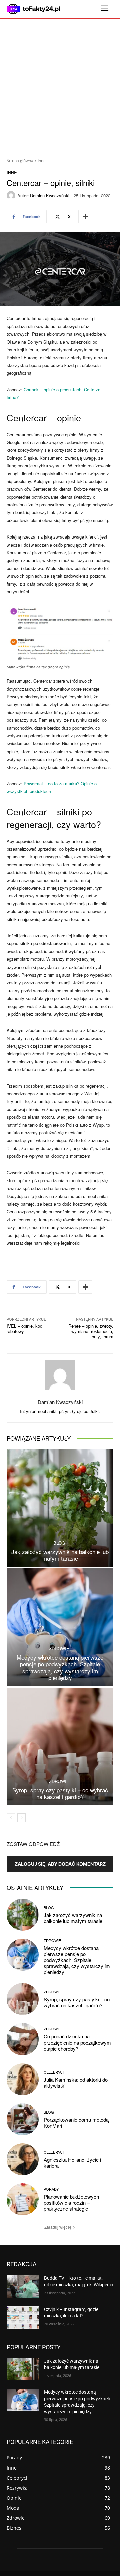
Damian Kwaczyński (50, 195)
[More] (85, 217)
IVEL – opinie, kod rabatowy (24, 1329)
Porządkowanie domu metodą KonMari (76, 2122)
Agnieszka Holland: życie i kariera (72, 2163)
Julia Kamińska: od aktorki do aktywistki (76, 2082)
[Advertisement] (60, 86)
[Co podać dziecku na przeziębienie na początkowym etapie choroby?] (23, 2039)
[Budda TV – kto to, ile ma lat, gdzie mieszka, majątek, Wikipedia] (23, 2286)
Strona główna (20, 160)
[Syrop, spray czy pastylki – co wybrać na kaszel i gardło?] (60, 1746)
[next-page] (21, 1818)
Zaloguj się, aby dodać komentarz (60, 1864)
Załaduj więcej (58, 2227)
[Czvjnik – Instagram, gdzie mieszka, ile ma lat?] (23, 2317)
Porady (51, 2189)
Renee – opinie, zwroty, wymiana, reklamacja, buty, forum (91, 1331)
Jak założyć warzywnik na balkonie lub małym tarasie (60, 1555)
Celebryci (54, 2072)
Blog (59, 1543)
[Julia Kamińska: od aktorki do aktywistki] (23, 2079)
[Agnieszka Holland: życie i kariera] (23, 2159)
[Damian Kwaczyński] (12, 195)
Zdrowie (59, 1648)
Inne (42, 160)
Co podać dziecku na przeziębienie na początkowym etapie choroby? (77, 2042)
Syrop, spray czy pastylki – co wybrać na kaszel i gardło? (60, 1793)
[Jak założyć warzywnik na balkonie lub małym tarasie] (60, 1508)
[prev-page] (11, 1818)
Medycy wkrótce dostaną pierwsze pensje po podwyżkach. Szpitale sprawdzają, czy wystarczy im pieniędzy (60, 1667)
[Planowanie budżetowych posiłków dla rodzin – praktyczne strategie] (23, 2199)
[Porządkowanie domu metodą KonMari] (23, 2119)
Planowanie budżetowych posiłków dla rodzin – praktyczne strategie (71, 2203)
